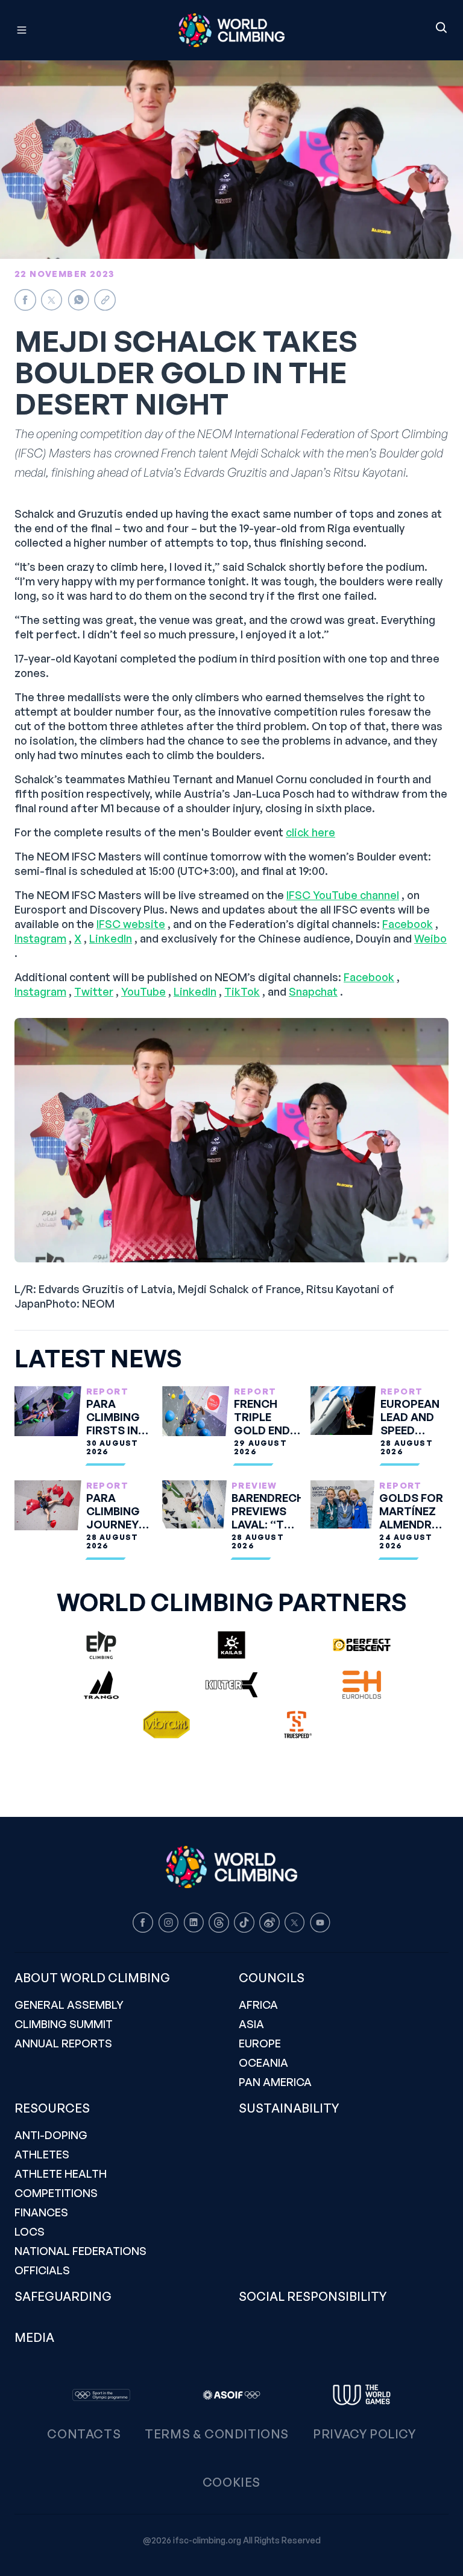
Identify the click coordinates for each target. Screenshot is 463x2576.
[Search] (441, 28)
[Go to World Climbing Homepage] (231, 30)
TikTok (242, 991)
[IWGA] (362, 2395)
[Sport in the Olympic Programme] (101, 2395)
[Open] (76, 30)
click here (310, 832)
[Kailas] (231, 1645)
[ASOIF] (231, 2395)
